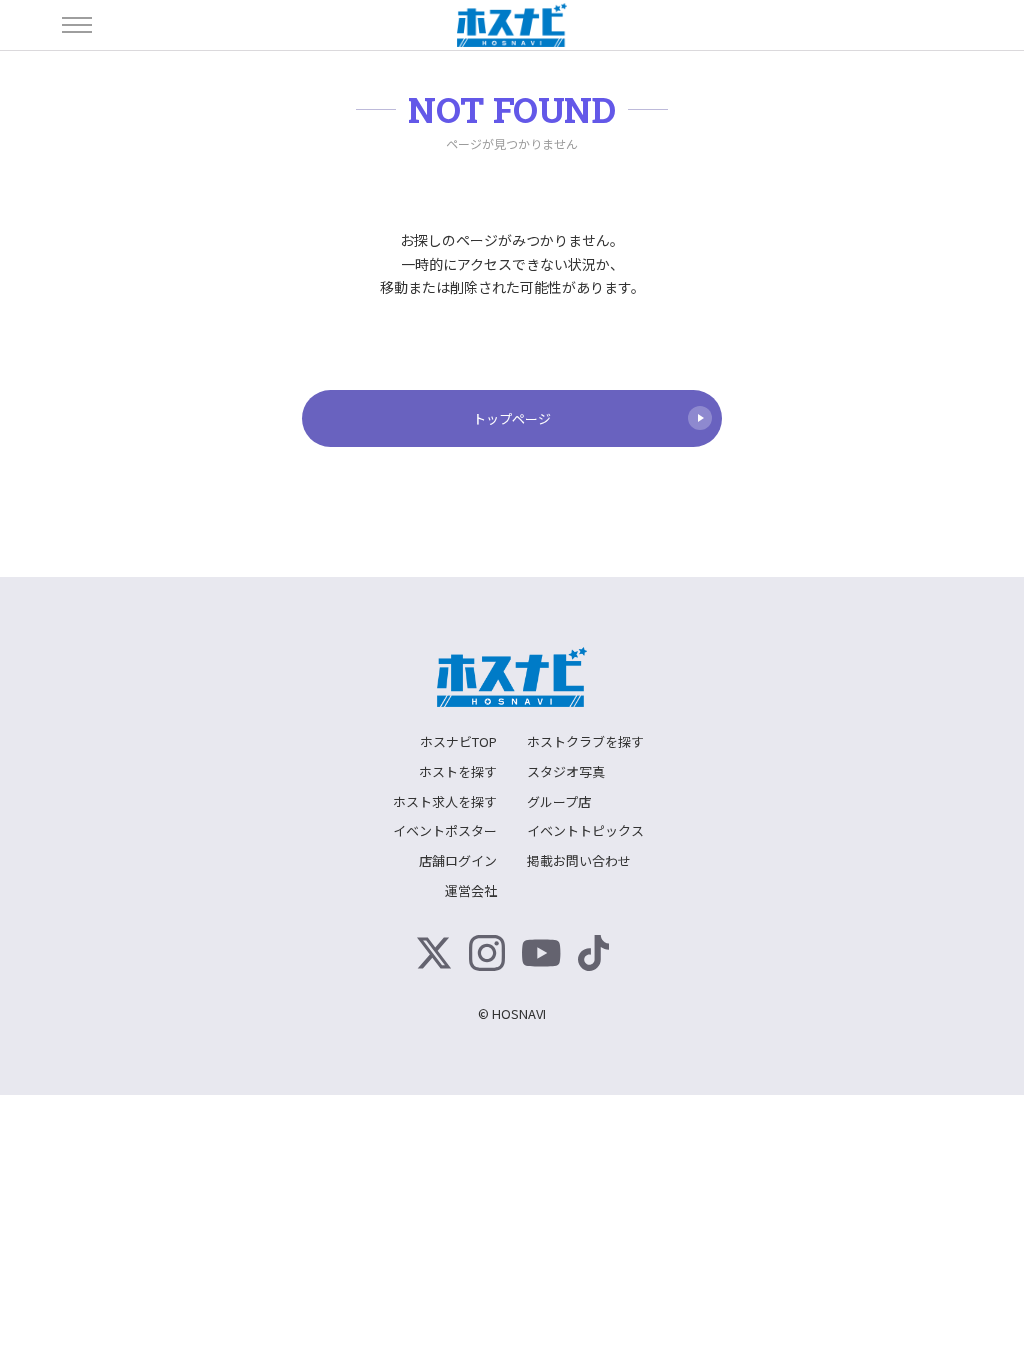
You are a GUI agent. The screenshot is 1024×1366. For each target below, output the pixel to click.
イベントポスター (445, 830)
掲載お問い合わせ (579, 860)
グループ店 (559, 801)
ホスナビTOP (458, 741)
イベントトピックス (585, 830)
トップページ (512, 418)
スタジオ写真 (566, 771)
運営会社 (471, 890)
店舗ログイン (458, 860)
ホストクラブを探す (585, 741)
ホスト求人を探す (445, 801)
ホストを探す (458, 771)
